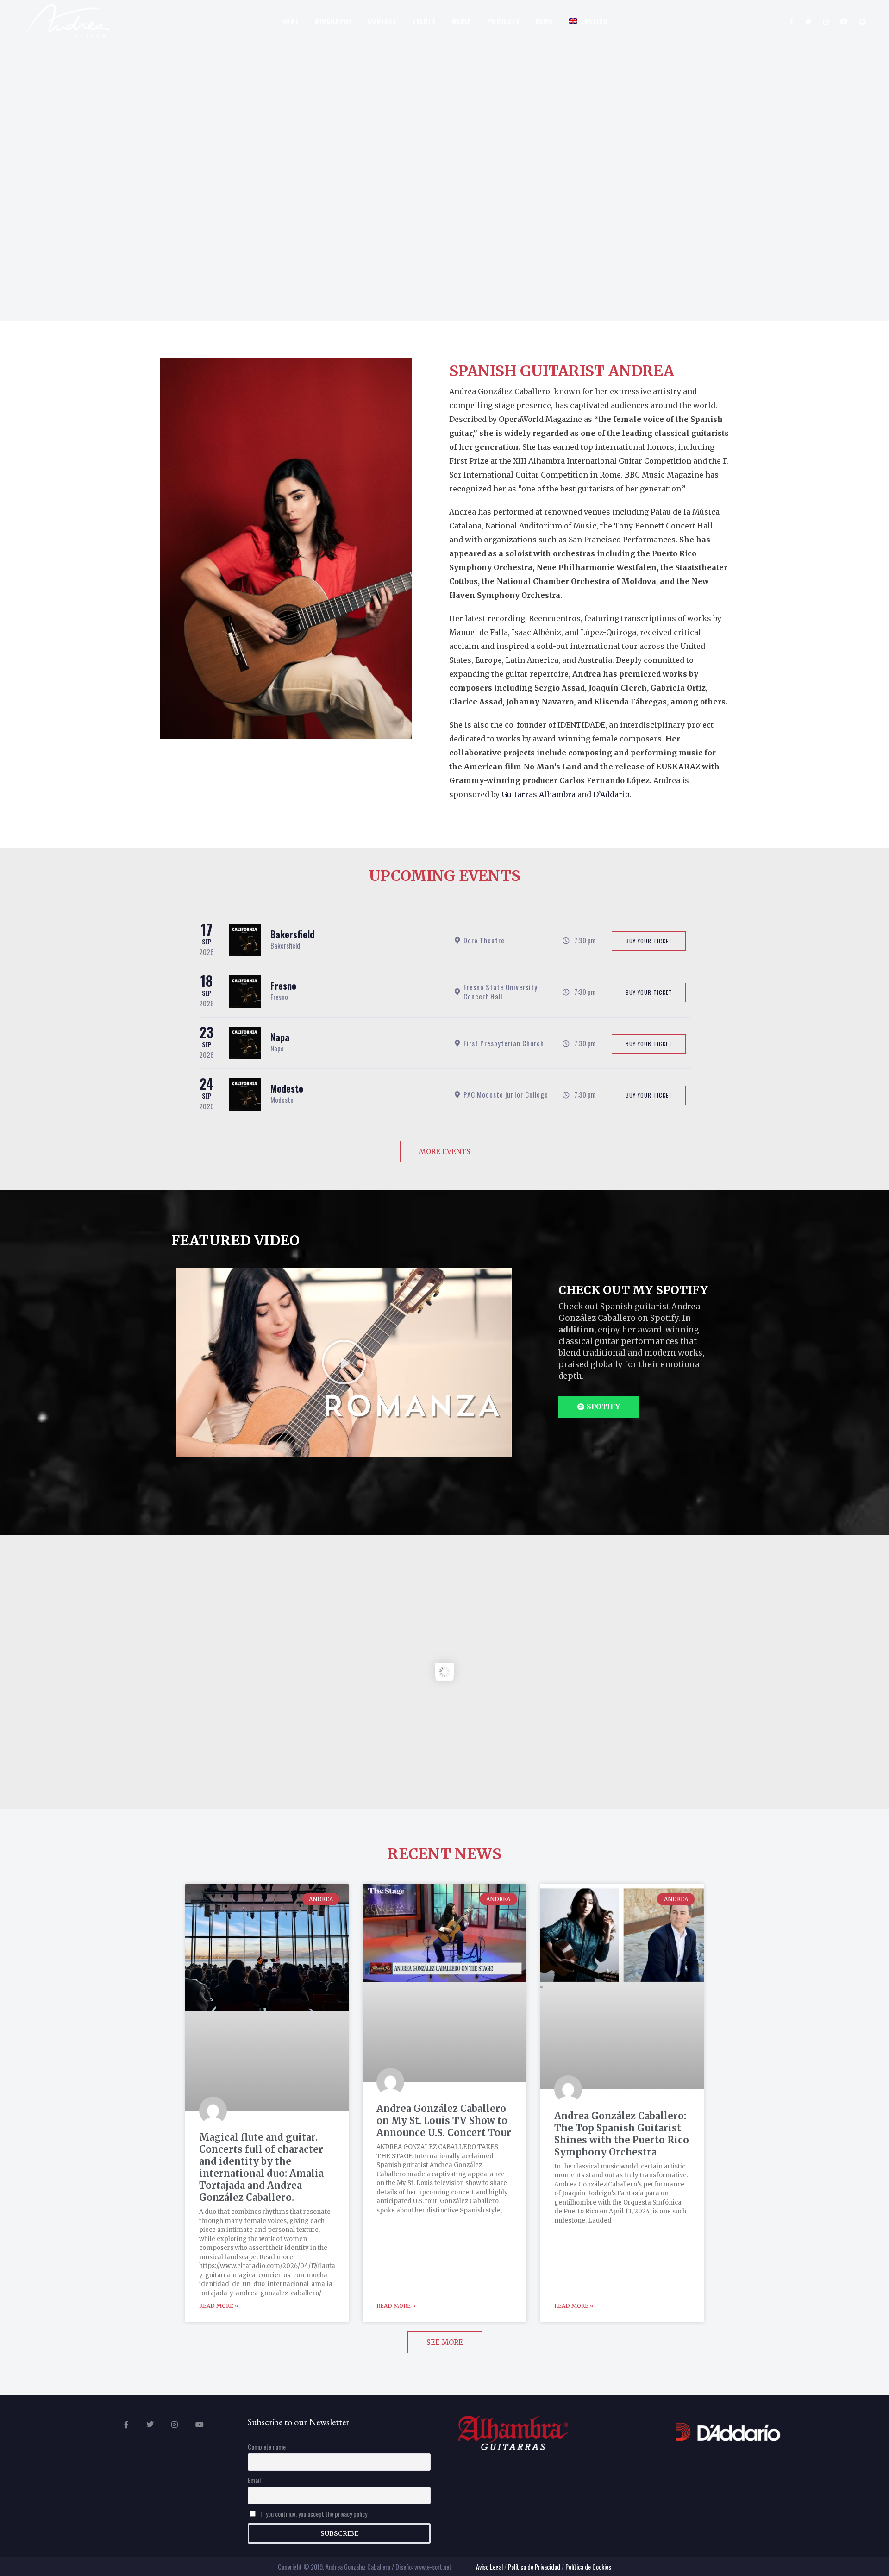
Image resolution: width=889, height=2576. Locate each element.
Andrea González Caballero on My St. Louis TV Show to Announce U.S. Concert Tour (444, 2120)
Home (290, 21)
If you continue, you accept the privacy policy (313, 2514)
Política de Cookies (588, 2567)
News (544, 21)
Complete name (267, 2447)
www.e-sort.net (433, 2567)
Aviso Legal (489, 2567)
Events (424, 21)
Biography (333, 21)
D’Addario (611, 794)
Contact (382, 21)
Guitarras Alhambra (538, 794)
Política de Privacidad (534, 2567)
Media (462, 21)
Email (254, 2480)
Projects (504, 21)
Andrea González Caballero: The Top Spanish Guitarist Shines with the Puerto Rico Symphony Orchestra (622, 2134)
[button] (344, 1362)
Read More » (219, 2306)
